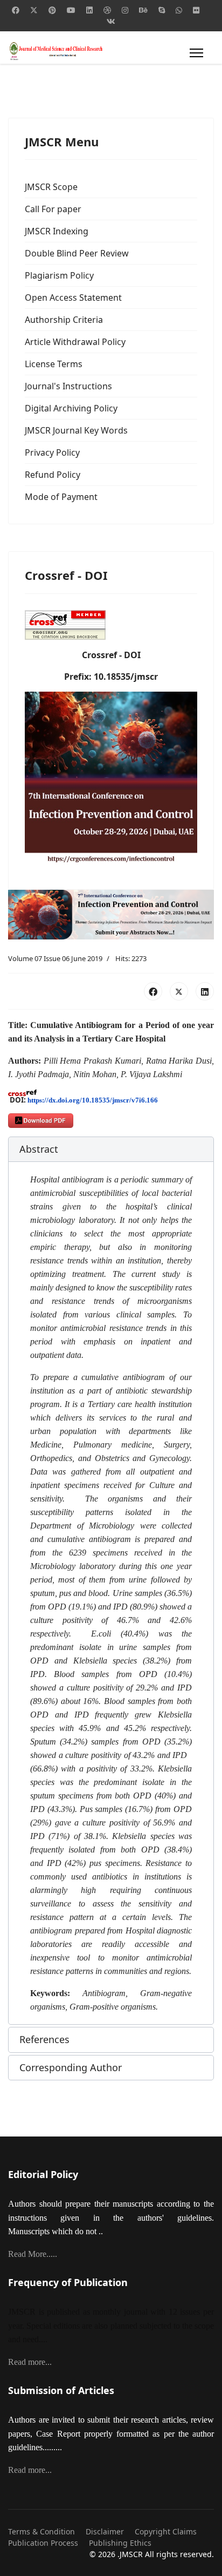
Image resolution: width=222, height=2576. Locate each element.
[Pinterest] (52, 10)
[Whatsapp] (179, 10)
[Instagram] (125, 10)
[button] (111, 1150)
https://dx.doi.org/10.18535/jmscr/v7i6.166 (93, 1100)
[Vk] (111, 21)
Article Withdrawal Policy (75, 342)
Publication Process (43, 2543)
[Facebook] (16, 10)
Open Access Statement (73, 298)
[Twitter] (34, 10)
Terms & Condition (41, 2531)
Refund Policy (53, 475)
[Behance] (143, 10)
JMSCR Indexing (57, 231)
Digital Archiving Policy (71, 408)
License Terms (54, 364)
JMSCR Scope (51, 187)
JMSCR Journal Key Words (76, 430)
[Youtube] (71, 10)
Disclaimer (105, 2531)
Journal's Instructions (68, 386)
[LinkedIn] (205, 991)
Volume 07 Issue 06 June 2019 (55, 958)
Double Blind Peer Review (77, 253)
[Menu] (194, 53)
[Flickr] (196, 10)
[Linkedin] (89, 10)
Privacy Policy (52, 452)
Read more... (30, 2362)
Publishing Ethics (120, 2543)
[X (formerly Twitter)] (179, 991)
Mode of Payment (61, 497)
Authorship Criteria (64, 320)
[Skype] (162, 10)
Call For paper (53, 209)
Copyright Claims (166, 2531)
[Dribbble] (107, 10)
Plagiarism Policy (59, 275)
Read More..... (33, 2254)
